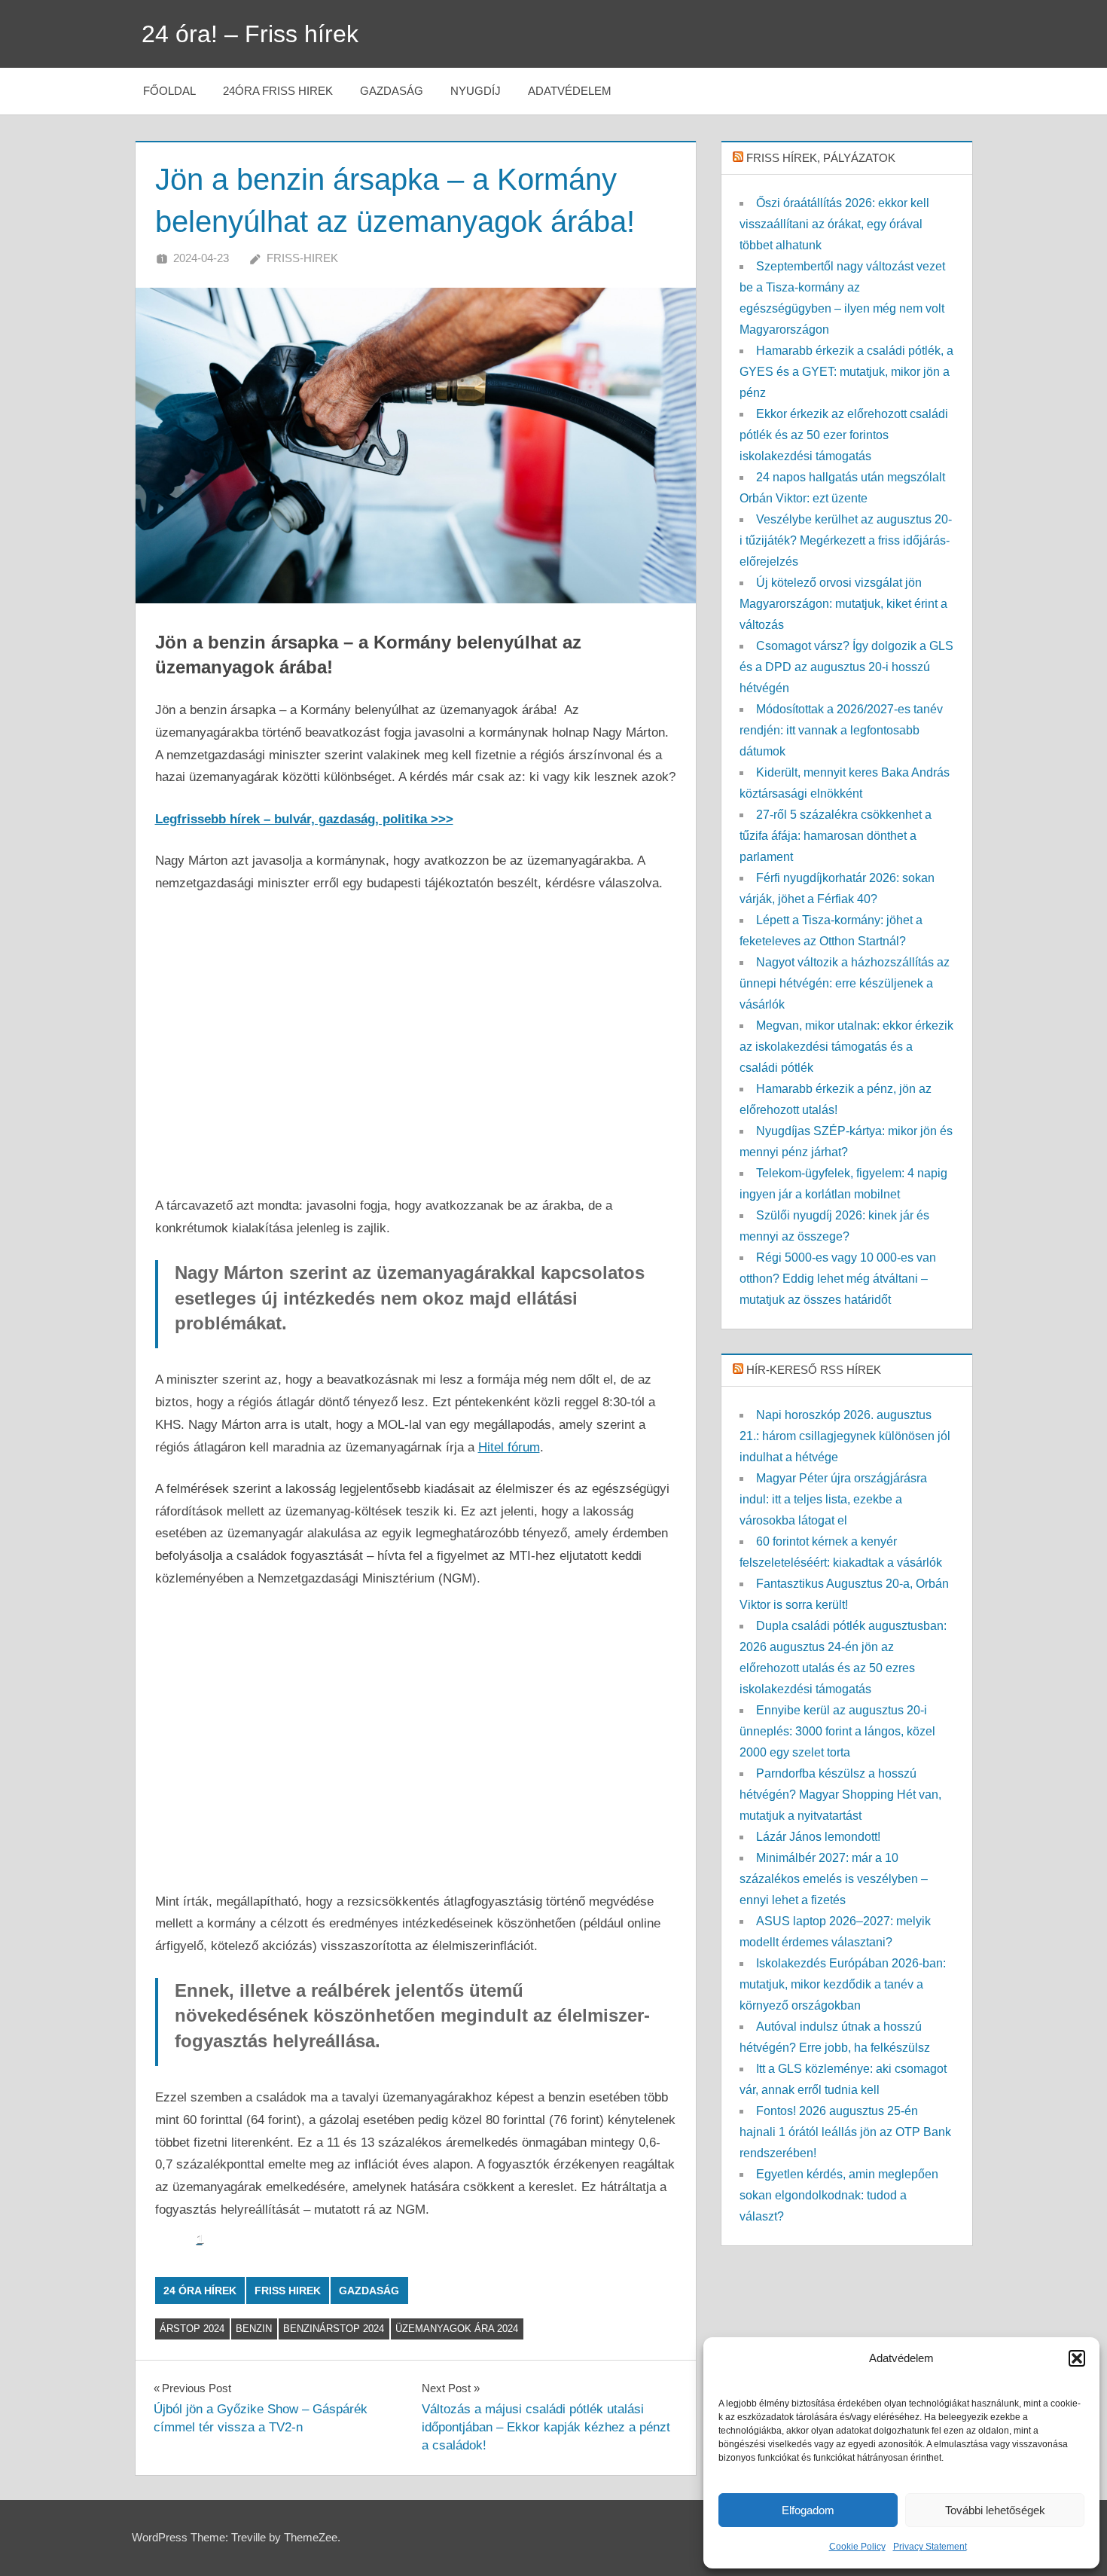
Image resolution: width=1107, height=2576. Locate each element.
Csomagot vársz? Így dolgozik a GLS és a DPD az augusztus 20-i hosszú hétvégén (846, 667)
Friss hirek (288, 2291)
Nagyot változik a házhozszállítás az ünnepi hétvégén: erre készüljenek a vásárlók (845, 983)
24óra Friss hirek (278, 91)
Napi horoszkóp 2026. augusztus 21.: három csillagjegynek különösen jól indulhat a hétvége (845, 1436)
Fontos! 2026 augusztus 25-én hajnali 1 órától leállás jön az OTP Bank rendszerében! (845, 2132)
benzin (254, 2329)
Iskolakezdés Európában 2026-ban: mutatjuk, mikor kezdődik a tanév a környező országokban (843, 1984)
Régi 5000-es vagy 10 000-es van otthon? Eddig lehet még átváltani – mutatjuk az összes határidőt (838, 1279)
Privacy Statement (930, 2547)
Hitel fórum (509, 1447)
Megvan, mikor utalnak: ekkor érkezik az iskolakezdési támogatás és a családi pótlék (846, 1047)
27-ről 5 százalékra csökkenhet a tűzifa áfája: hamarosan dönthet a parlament (836, 836)
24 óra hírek (200, 2291)
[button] (1077, 2358)
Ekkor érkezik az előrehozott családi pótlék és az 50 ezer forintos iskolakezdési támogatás (844, 435)
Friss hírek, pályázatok (821, 158)
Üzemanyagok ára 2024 (457, 2329)
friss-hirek (302, 258)
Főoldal (169, 91)
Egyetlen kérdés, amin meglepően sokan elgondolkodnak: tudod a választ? (839, 2195)
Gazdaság (392, 91)
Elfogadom (808, 2510)
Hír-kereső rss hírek (814, 1370)
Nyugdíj (476, 91)
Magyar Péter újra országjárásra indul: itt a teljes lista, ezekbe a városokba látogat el (833, 1499)
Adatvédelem (570, 91)
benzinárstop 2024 (334, 2329)
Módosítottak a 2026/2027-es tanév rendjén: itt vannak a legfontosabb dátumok (841, 730)
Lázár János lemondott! (818, 1837)
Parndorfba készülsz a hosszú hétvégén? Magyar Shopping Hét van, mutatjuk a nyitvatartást (840, 1795)
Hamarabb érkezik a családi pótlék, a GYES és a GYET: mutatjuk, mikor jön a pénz (846, 372)
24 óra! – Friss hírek (250, 34)
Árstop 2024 (192, 2329)
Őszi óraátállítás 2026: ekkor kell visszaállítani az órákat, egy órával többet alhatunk (834, 224)
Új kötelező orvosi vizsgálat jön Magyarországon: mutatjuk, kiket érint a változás (843, 604)
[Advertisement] (416, 1045)
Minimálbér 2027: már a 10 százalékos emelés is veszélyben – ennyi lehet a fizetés (834, 1879)
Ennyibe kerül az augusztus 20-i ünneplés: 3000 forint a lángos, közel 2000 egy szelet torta (837, 1731)
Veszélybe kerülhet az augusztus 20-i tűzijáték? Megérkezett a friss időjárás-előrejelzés (846, 540)
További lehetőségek (995, 2510)
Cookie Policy (857, 2547)
